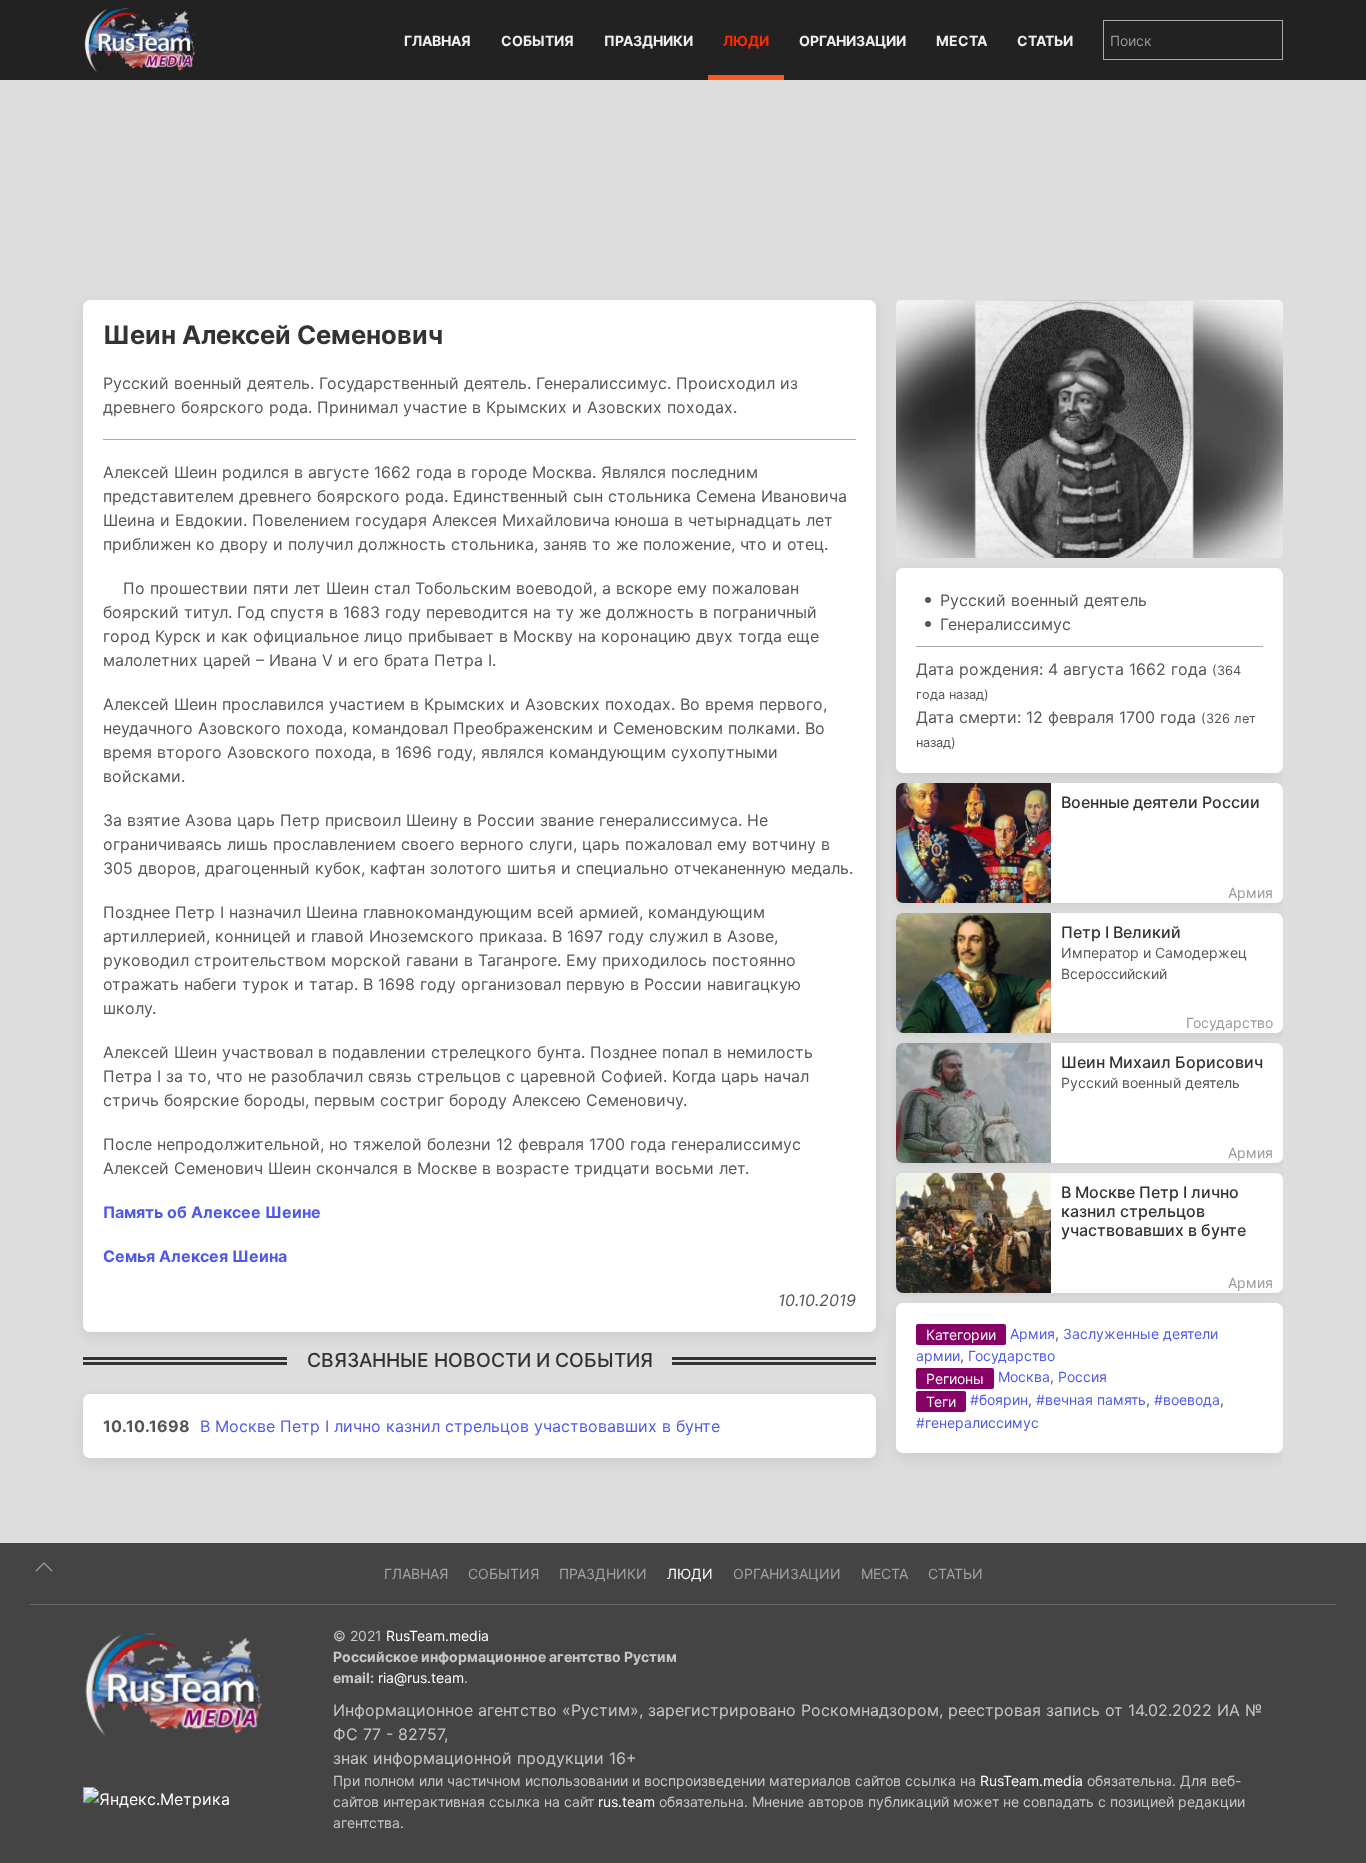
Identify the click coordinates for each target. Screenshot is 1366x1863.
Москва (1024, 1376)
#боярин (999, 1399)
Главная (437, 40)
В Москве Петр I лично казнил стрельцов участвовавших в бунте (460, 1426)
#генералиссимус (977, 1422)
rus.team (626, 1801)
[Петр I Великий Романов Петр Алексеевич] (1089, 973)
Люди (746, 40)
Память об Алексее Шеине (212, 1212)
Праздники (648, 40)
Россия (1082, 1376)
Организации (852, 40)
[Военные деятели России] (1089, 843)
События (537, 40)
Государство (1011, 1355)
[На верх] (44, 1567)
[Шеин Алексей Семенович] (1089, 427)
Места (961, 40)
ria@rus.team (421, 1677)
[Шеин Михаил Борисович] (1089, 1103)
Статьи (1045, 40)
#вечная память (1091, 1399)
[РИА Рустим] (173, 1683)
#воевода (1187, 1399)
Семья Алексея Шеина (195, 1256)
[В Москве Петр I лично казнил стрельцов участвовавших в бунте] (1089, 1233)
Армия (1032, 1333)
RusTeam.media (437, 1635)
